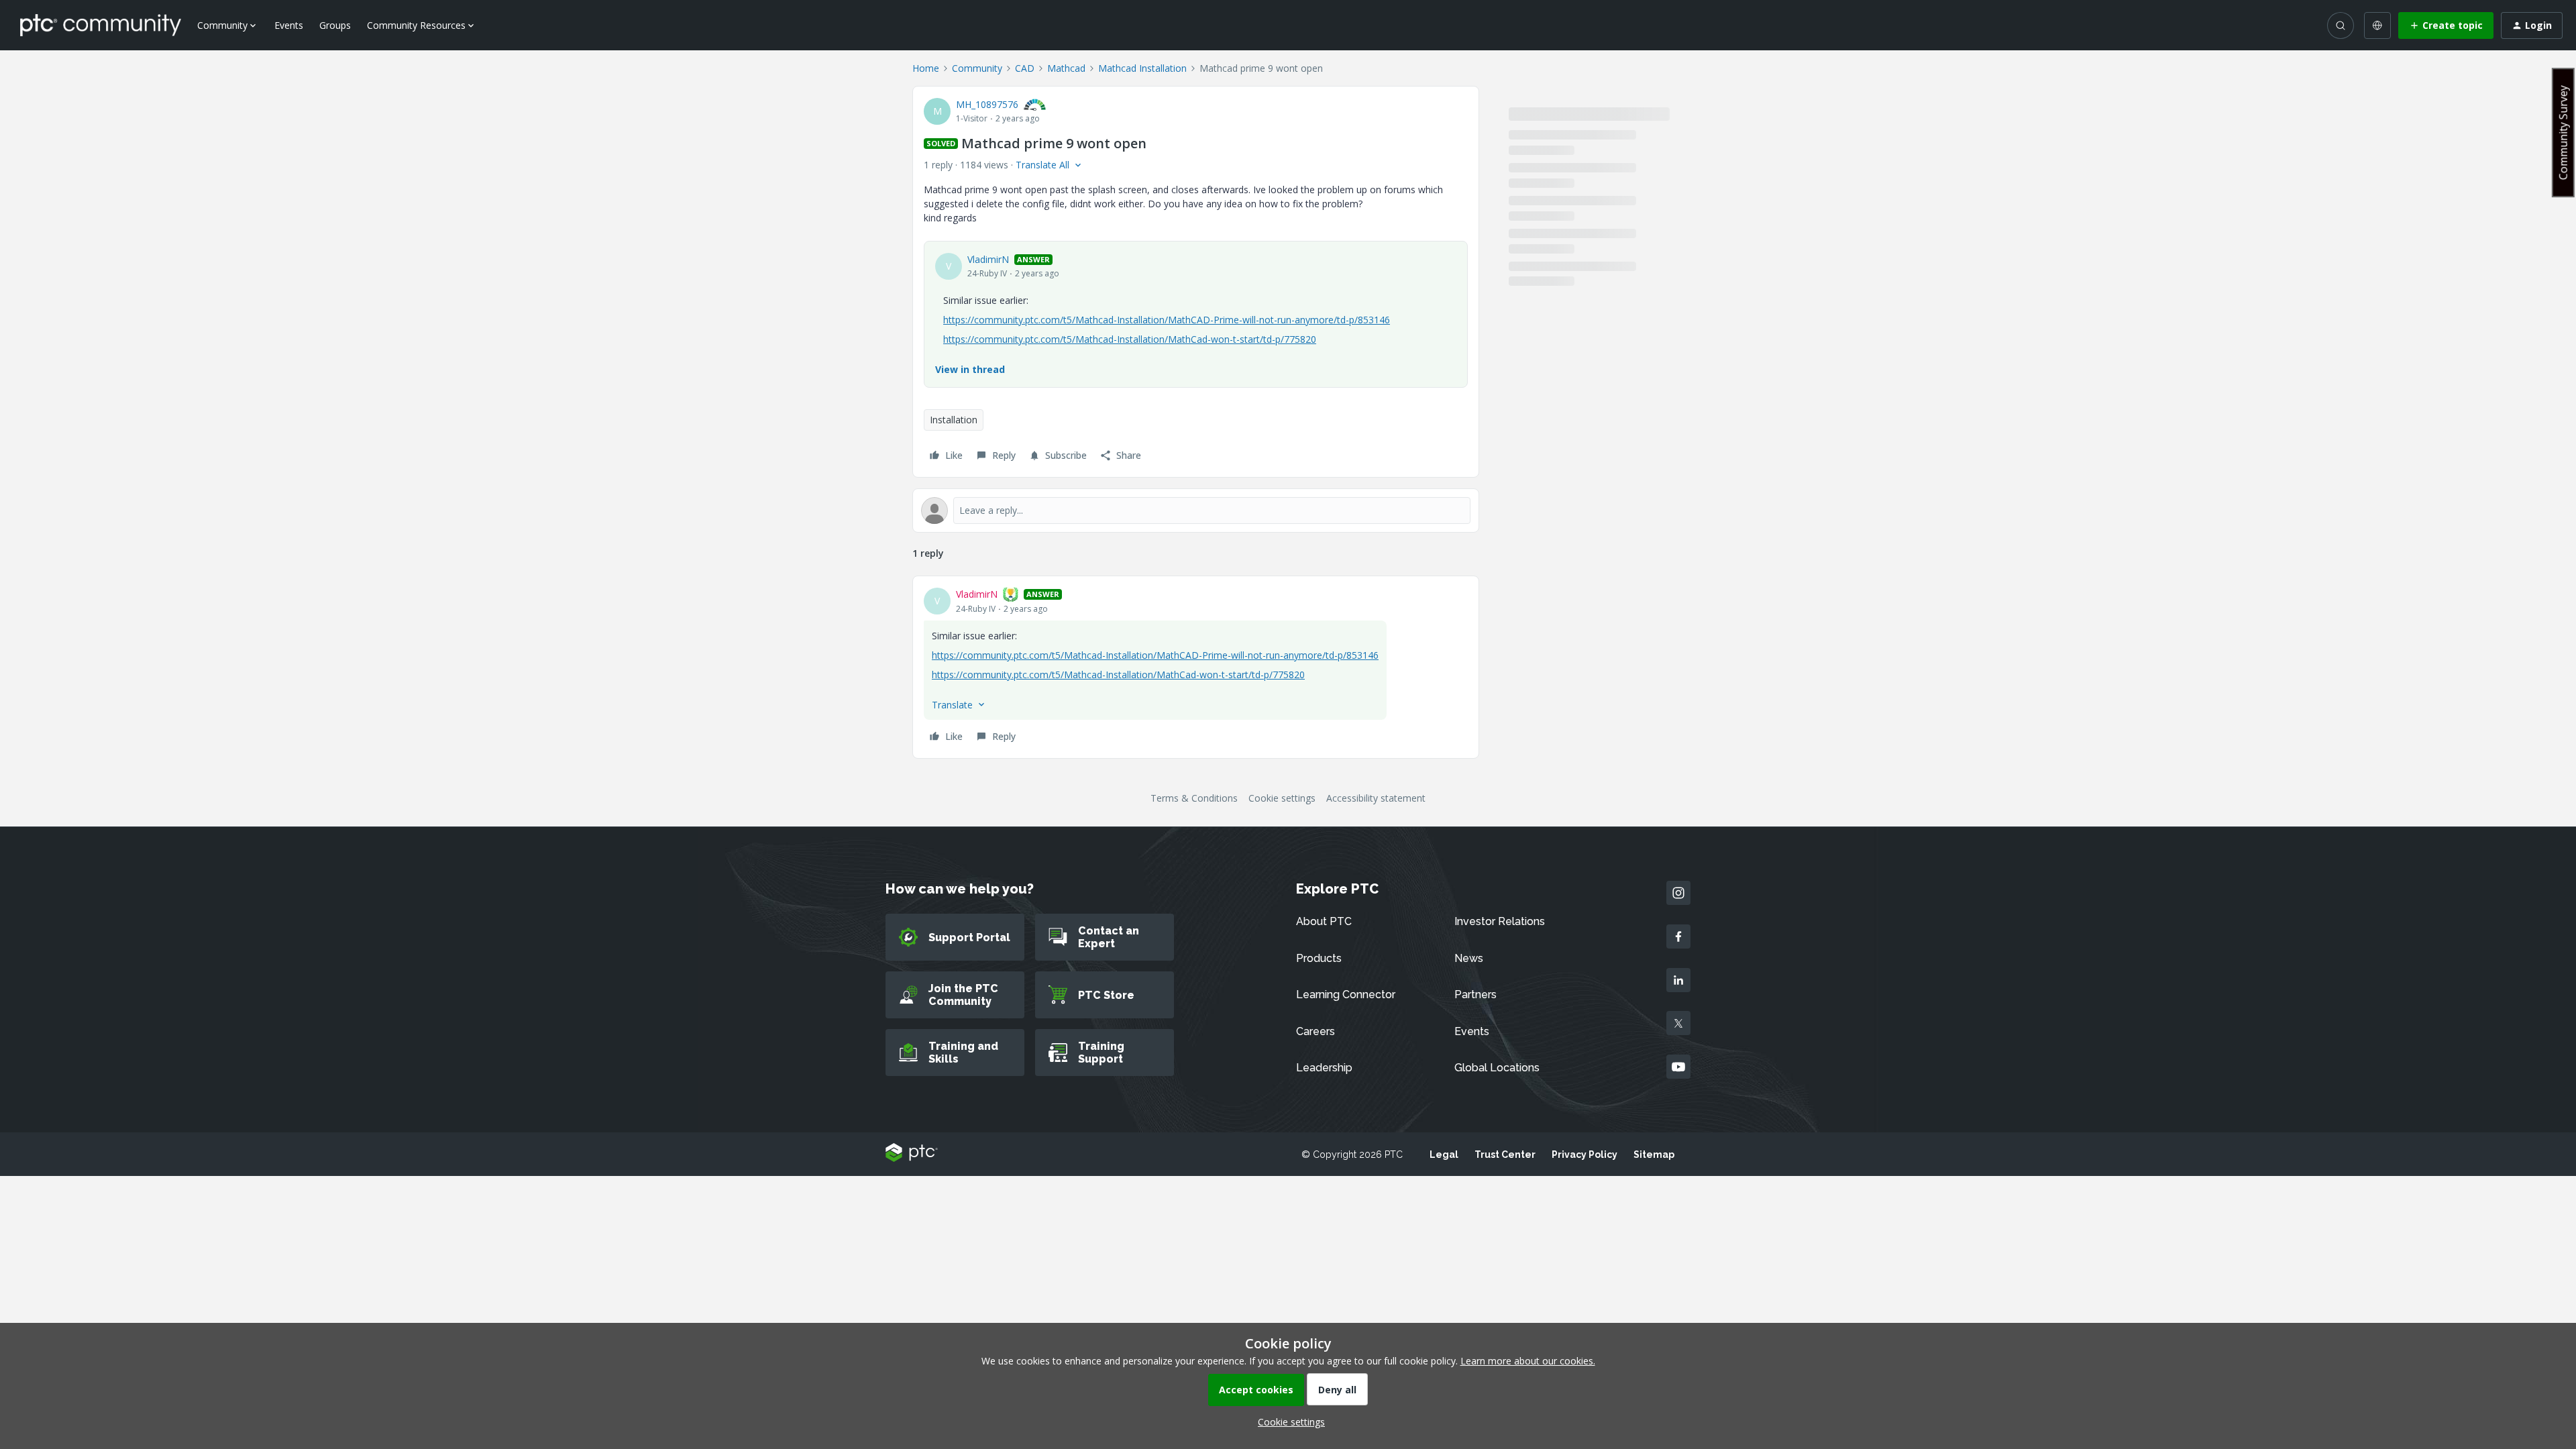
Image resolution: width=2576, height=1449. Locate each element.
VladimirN (988, 259)
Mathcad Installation (1142, 68)
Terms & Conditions (1194, 798)
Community (977, 68)
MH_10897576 (987, 104)
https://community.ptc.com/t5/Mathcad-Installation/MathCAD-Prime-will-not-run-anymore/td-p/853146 (1167, 320)
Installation (954, 420)
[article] (1196, 667)
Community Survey (2563, 132)
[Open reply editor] (1196, 511)
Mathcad (1066, 68)
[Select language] (2377, 25)
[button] (2446, 25)
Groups (335, 25)
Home (926, 68)
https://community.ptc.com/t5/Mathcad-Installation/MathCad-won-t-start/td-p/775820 (1130, 339)
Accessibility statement (1376, 798)
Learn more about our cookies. (1528, 1361)
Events (289, 25)
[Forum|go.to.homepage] (101, 25)
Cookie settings (1282, 798)
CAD (1025, 68)
